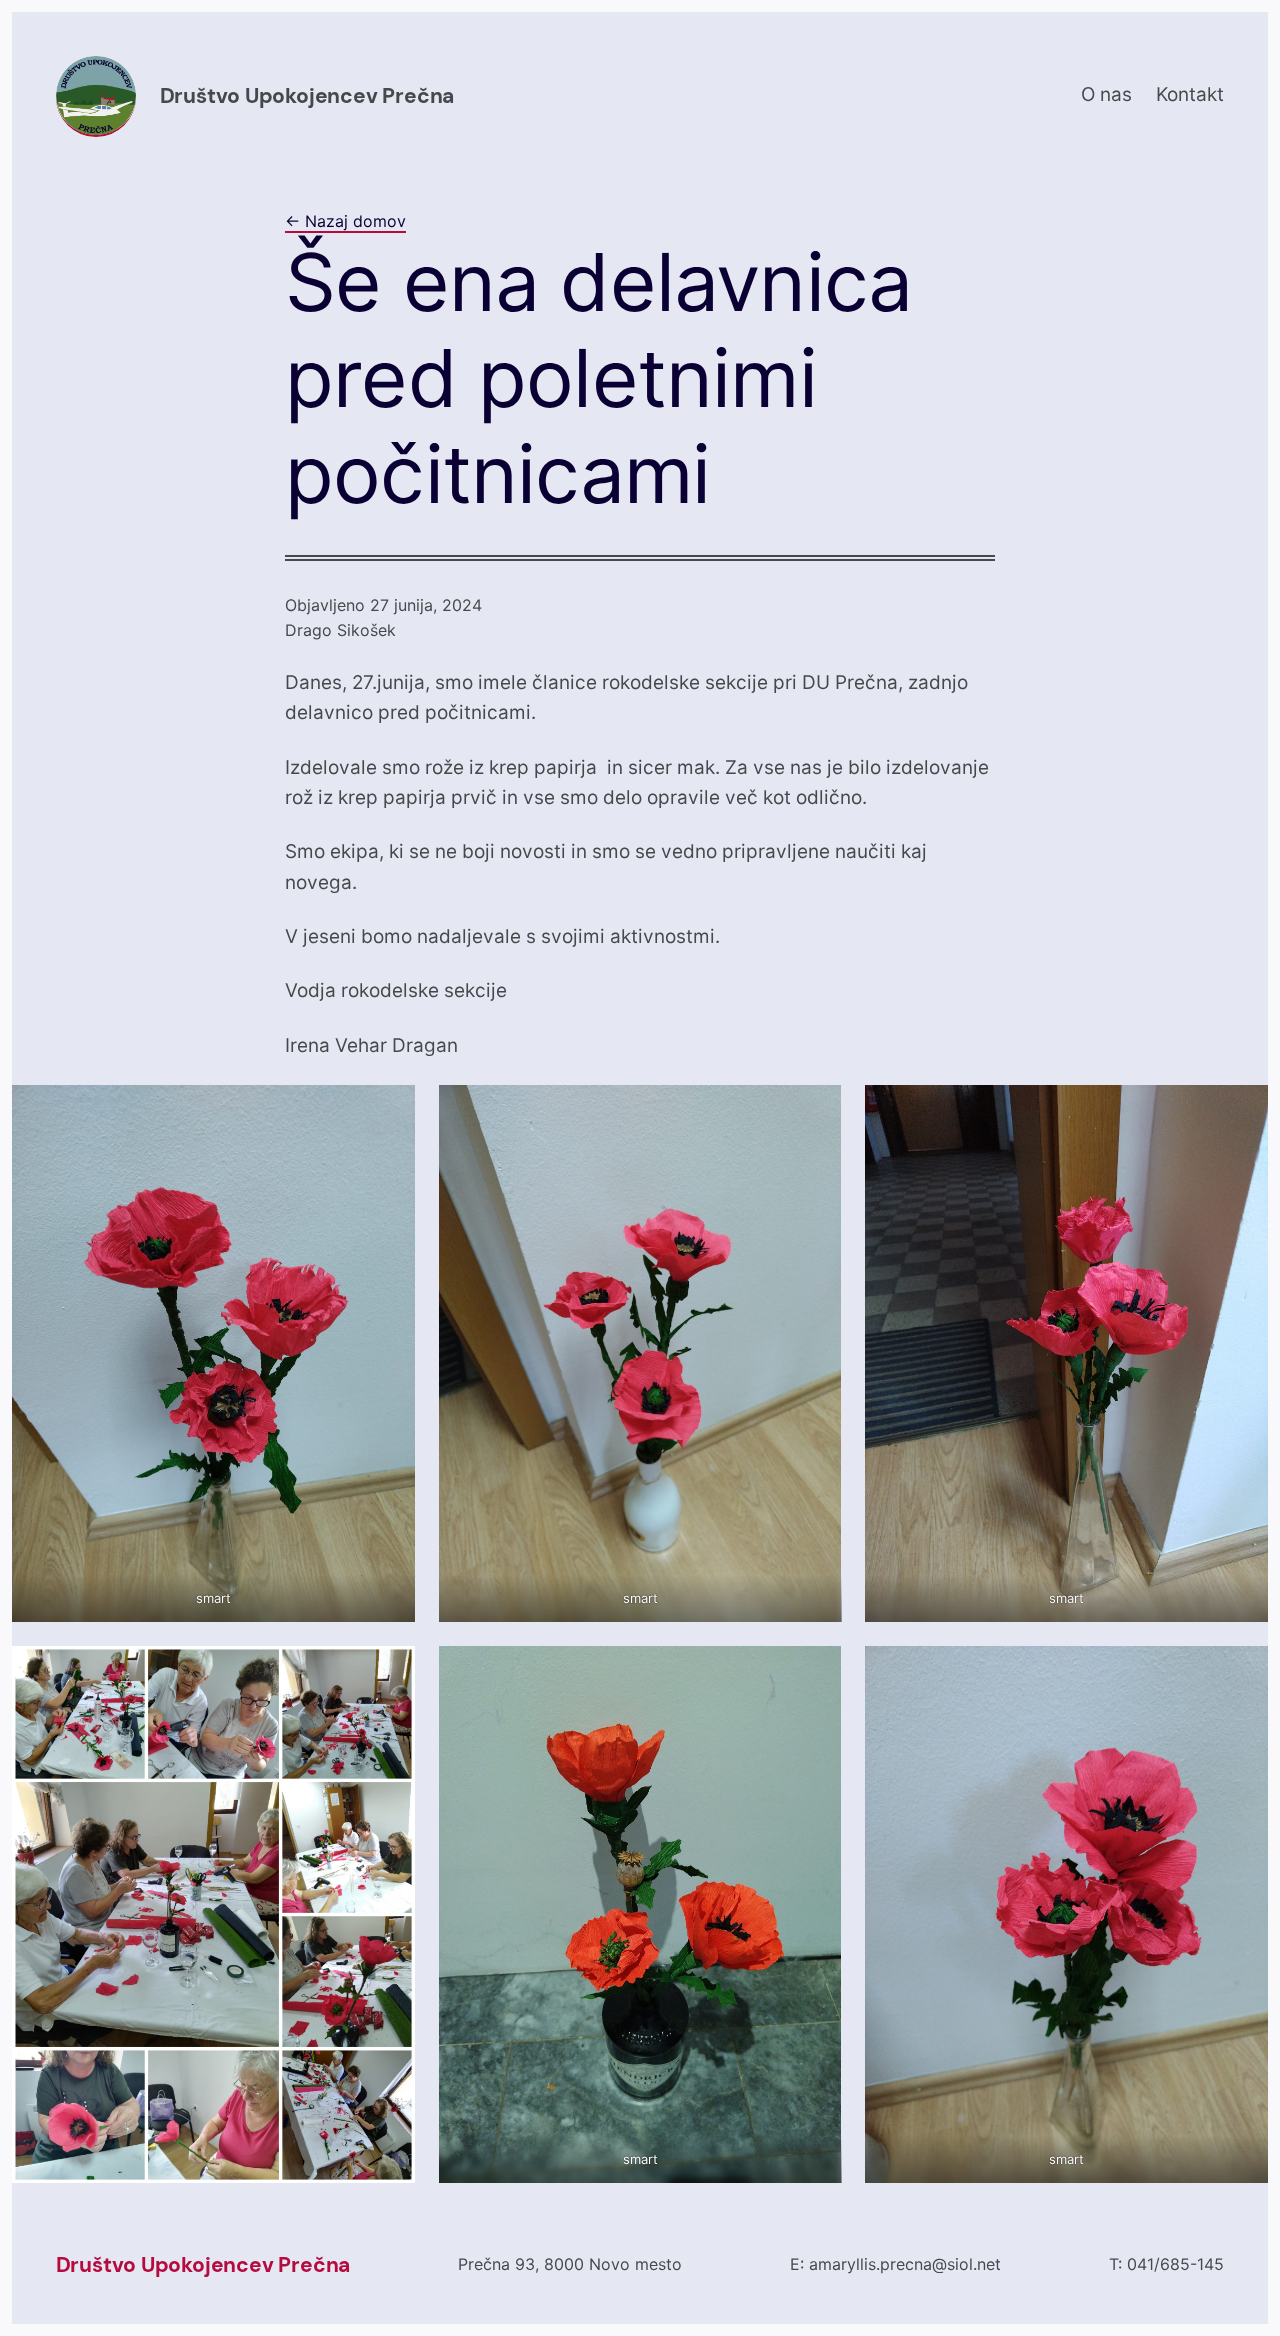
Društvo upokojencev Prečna (307, 96)
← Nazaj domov (345, 221)
